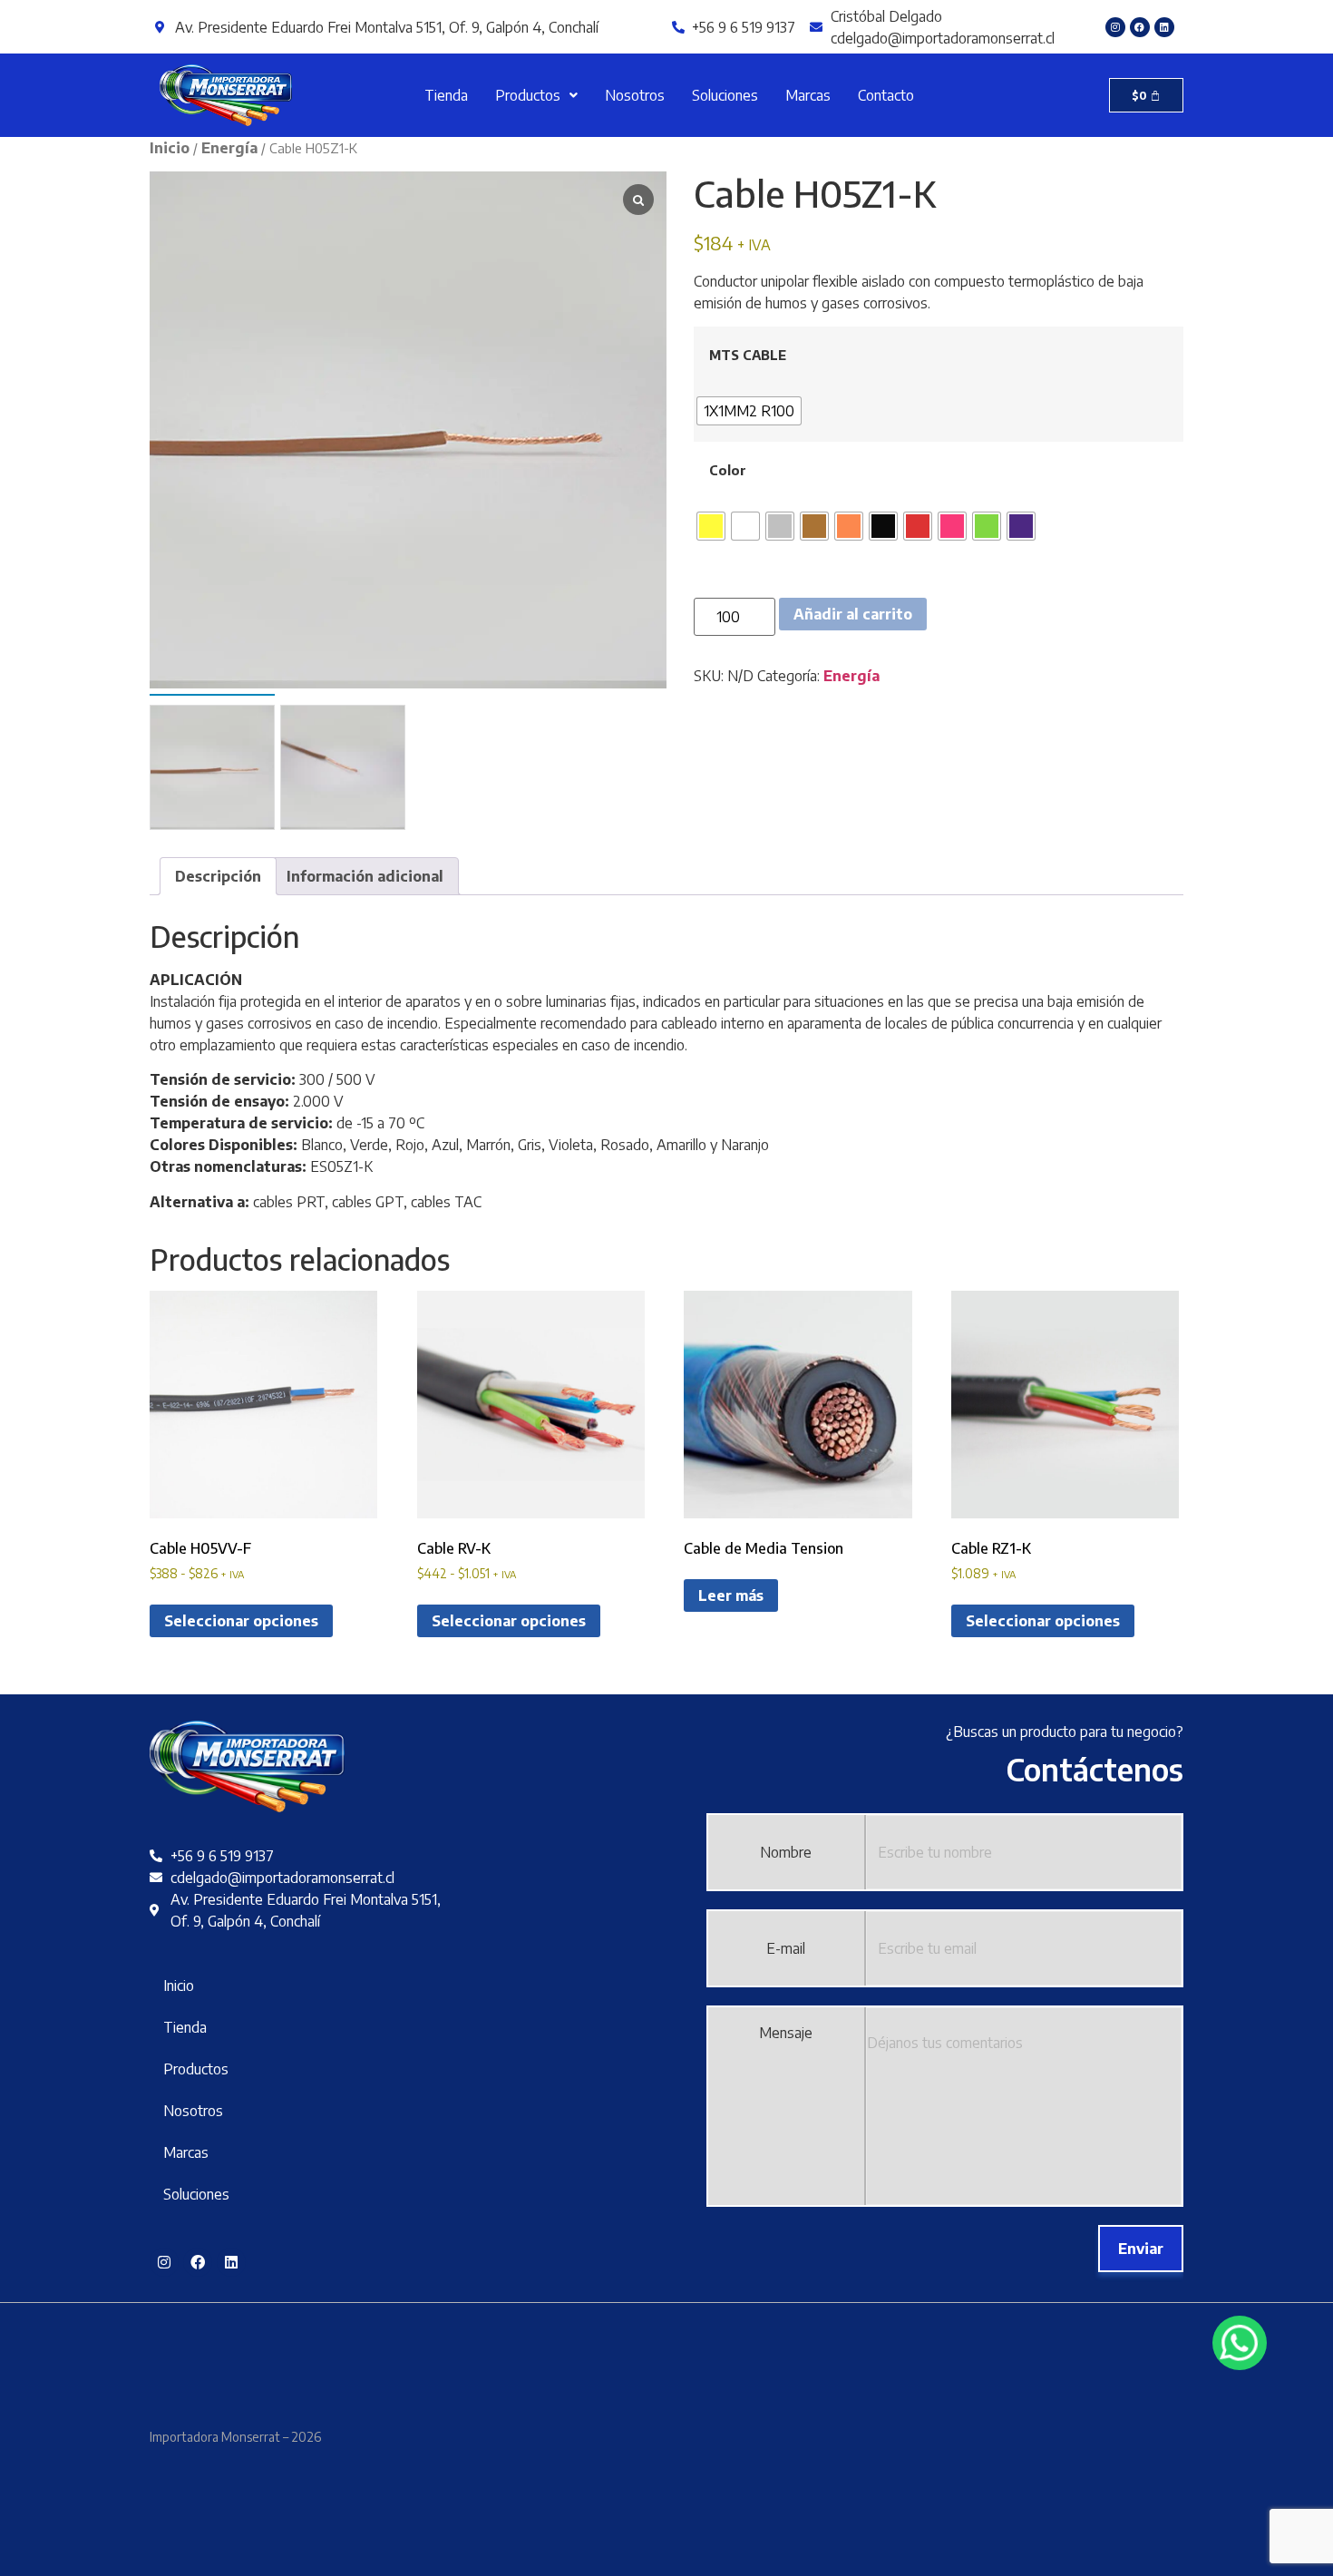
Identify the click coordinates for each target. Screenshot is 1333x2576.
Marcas (808, 95)
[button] (536, 95)
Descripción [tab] (218, 876)
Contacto (886, 95)
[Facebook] (1140, 27)
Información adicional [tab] (365, 876)
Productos (528, 95)
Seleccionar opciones (241, 1621)
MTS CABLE (748, 355)
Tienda (446, 95)
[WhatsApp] (1240, 2343)
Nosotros (635, 95)
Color (728, 470)
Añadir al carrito (853, 614)
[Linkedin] (1164, 27)
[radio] (749, 411)
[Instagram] (1115, 27)
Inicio (170, 148)
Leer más (731, 1595)
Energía (229, 148)
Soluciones (725, 95)
